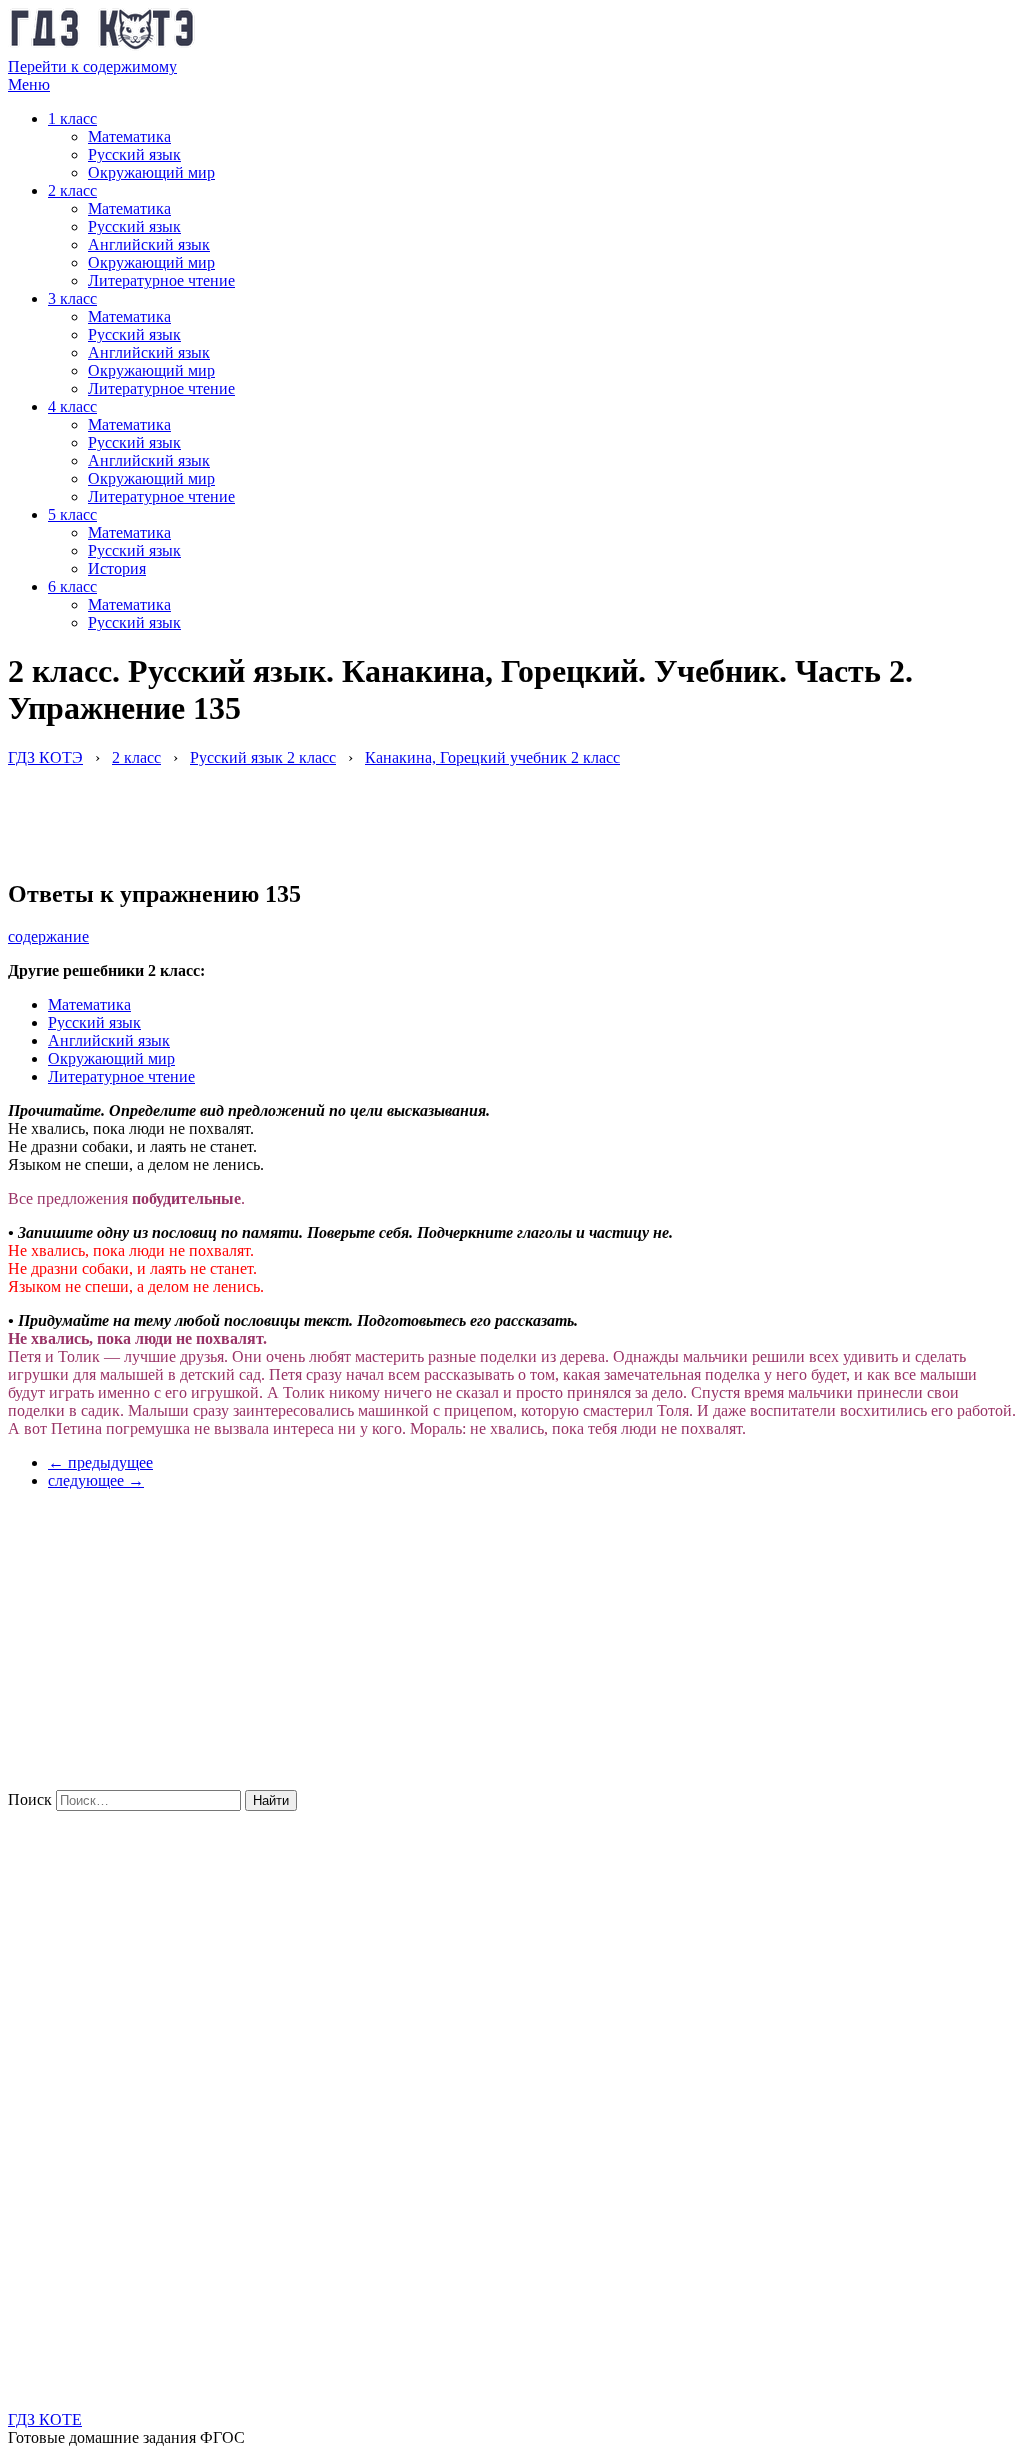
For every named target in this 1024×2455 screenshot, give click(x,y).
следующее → (96, 1480)
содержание (48, 936)
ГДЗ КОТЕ (45, 2419)
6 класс (72, 586)
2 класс (72, 190)
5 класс (72, 514)
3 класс (72, 298)
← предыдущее (100, 1462)
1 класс (72, 118)
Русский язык (134, 154)
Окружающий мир (151, 172)
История (117, 568)
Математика (129, 136)
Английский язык (149, 244)
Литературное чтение (161, 280)
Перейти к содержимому (92, 66)
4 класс (72, 406)
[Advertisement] (372, 812)
